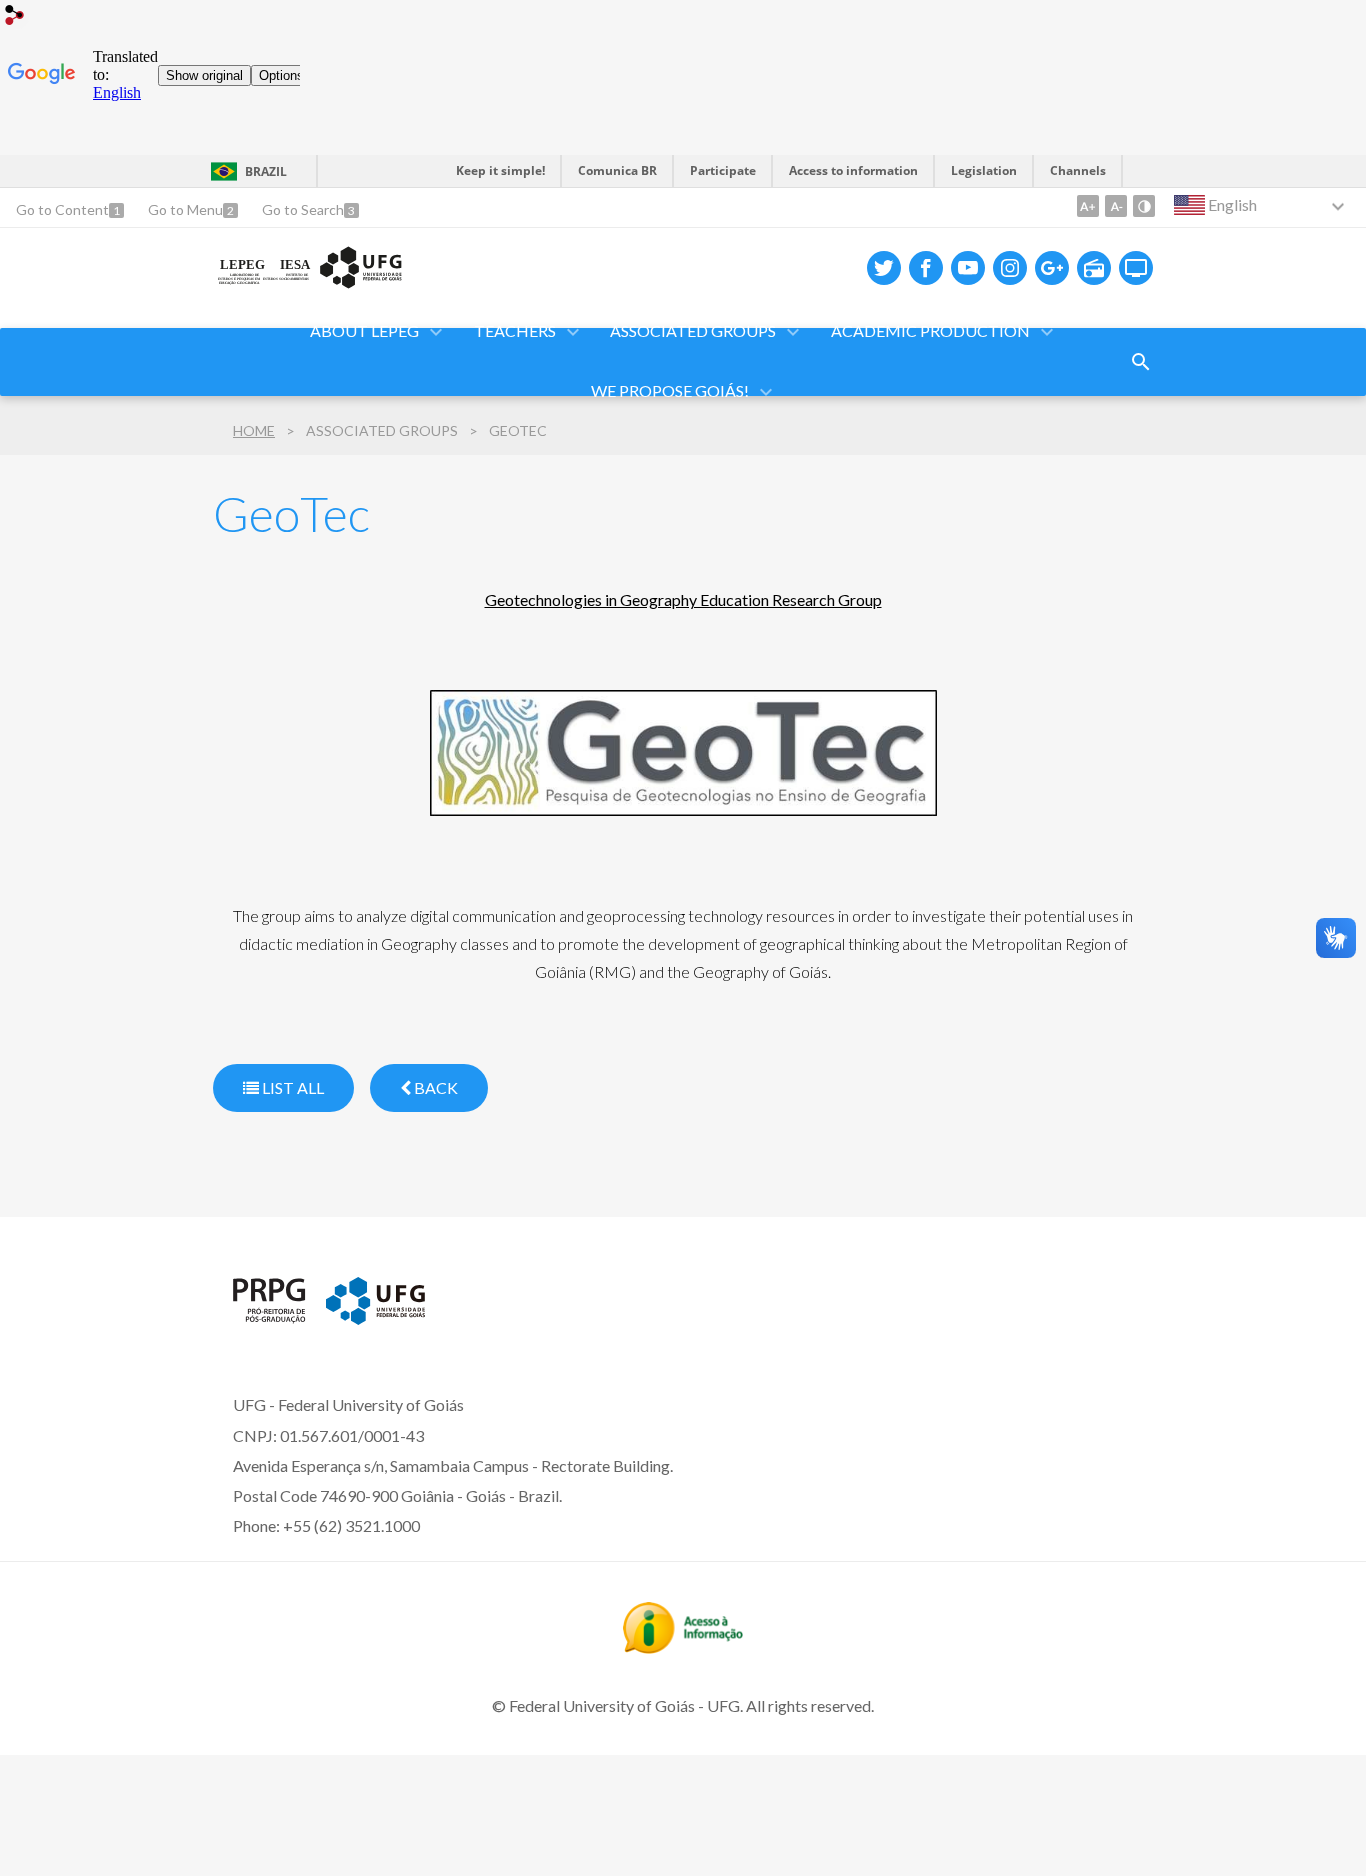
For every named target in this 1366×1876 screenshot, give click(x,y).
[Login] (15, 17)
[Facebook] (926, 268)
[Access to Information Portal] (683, 1647)
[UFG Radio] (1094, 268)
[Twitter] (884, 268)
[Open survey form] (1141, 362)
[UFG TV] (1136, 268)
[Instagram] (1010, 268)
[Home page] (309, 284)
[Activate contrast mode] (1144, 206)
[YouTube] (968, 268)
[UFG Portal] (375, 1318)
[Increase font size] (1088, 206)
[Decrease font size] (1116, 206)
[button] (366, 332)
